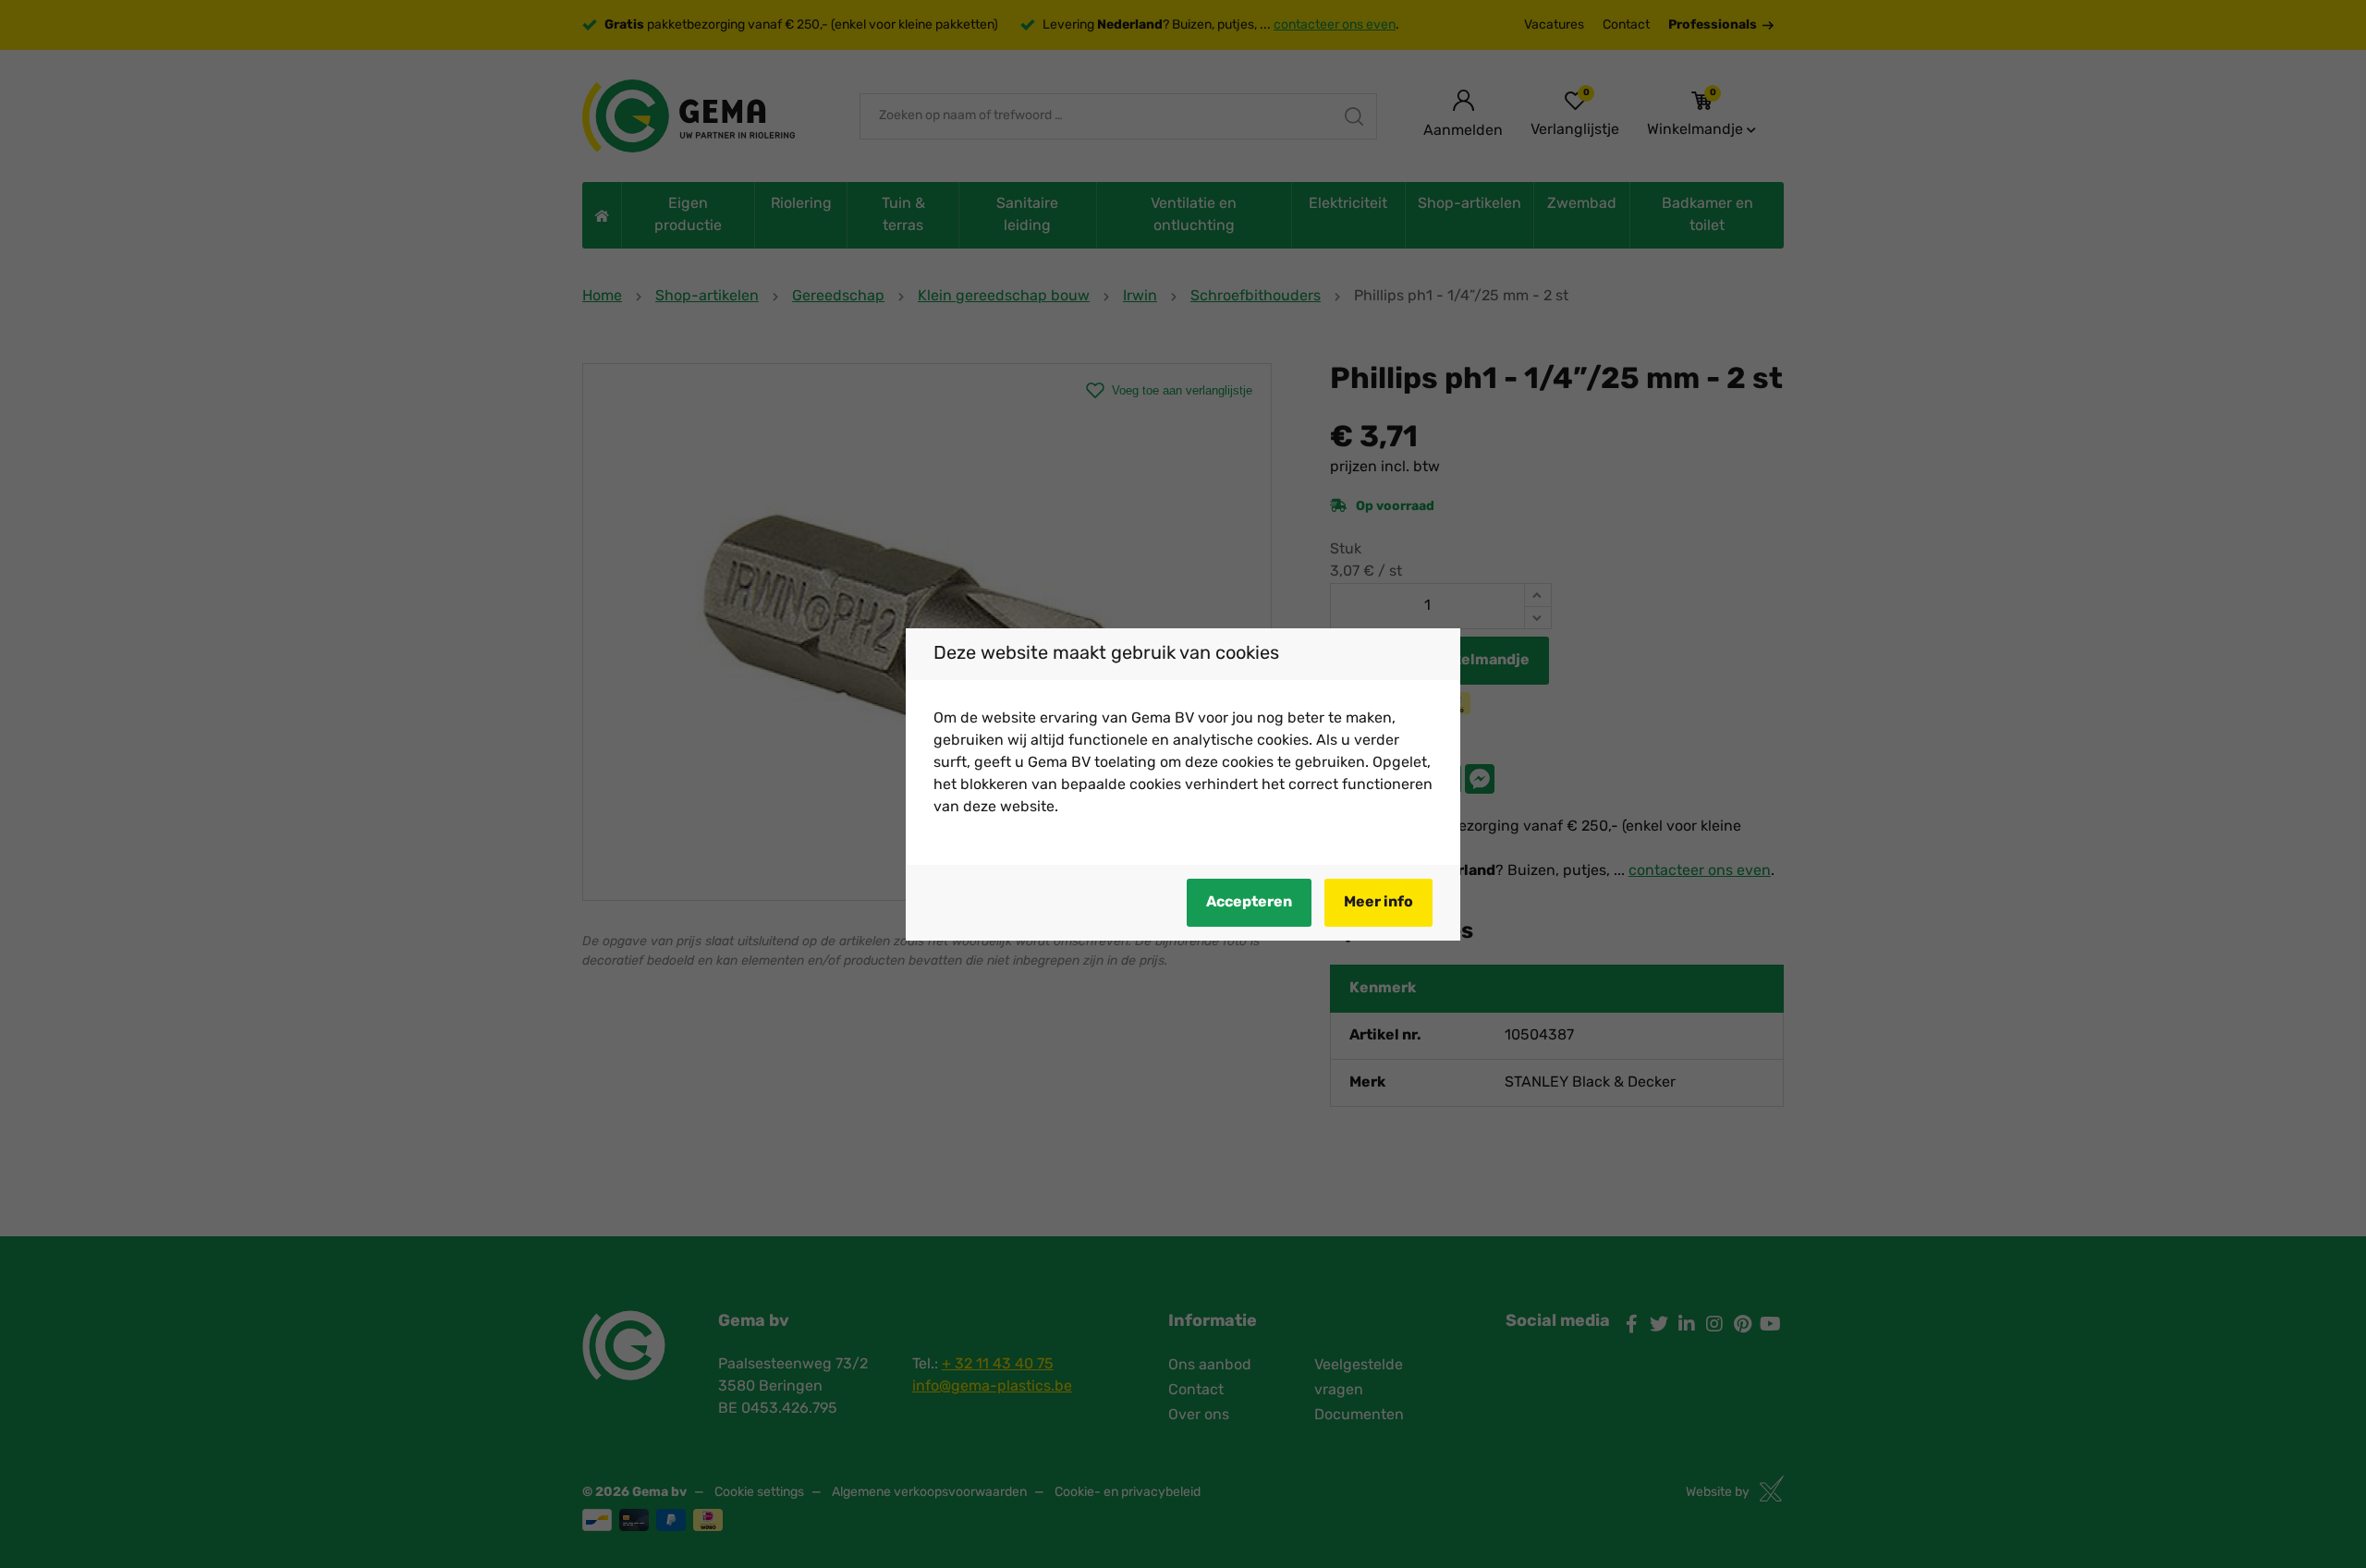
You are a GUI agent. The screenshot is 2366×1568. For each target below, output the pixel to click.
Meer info (1378, 903)
